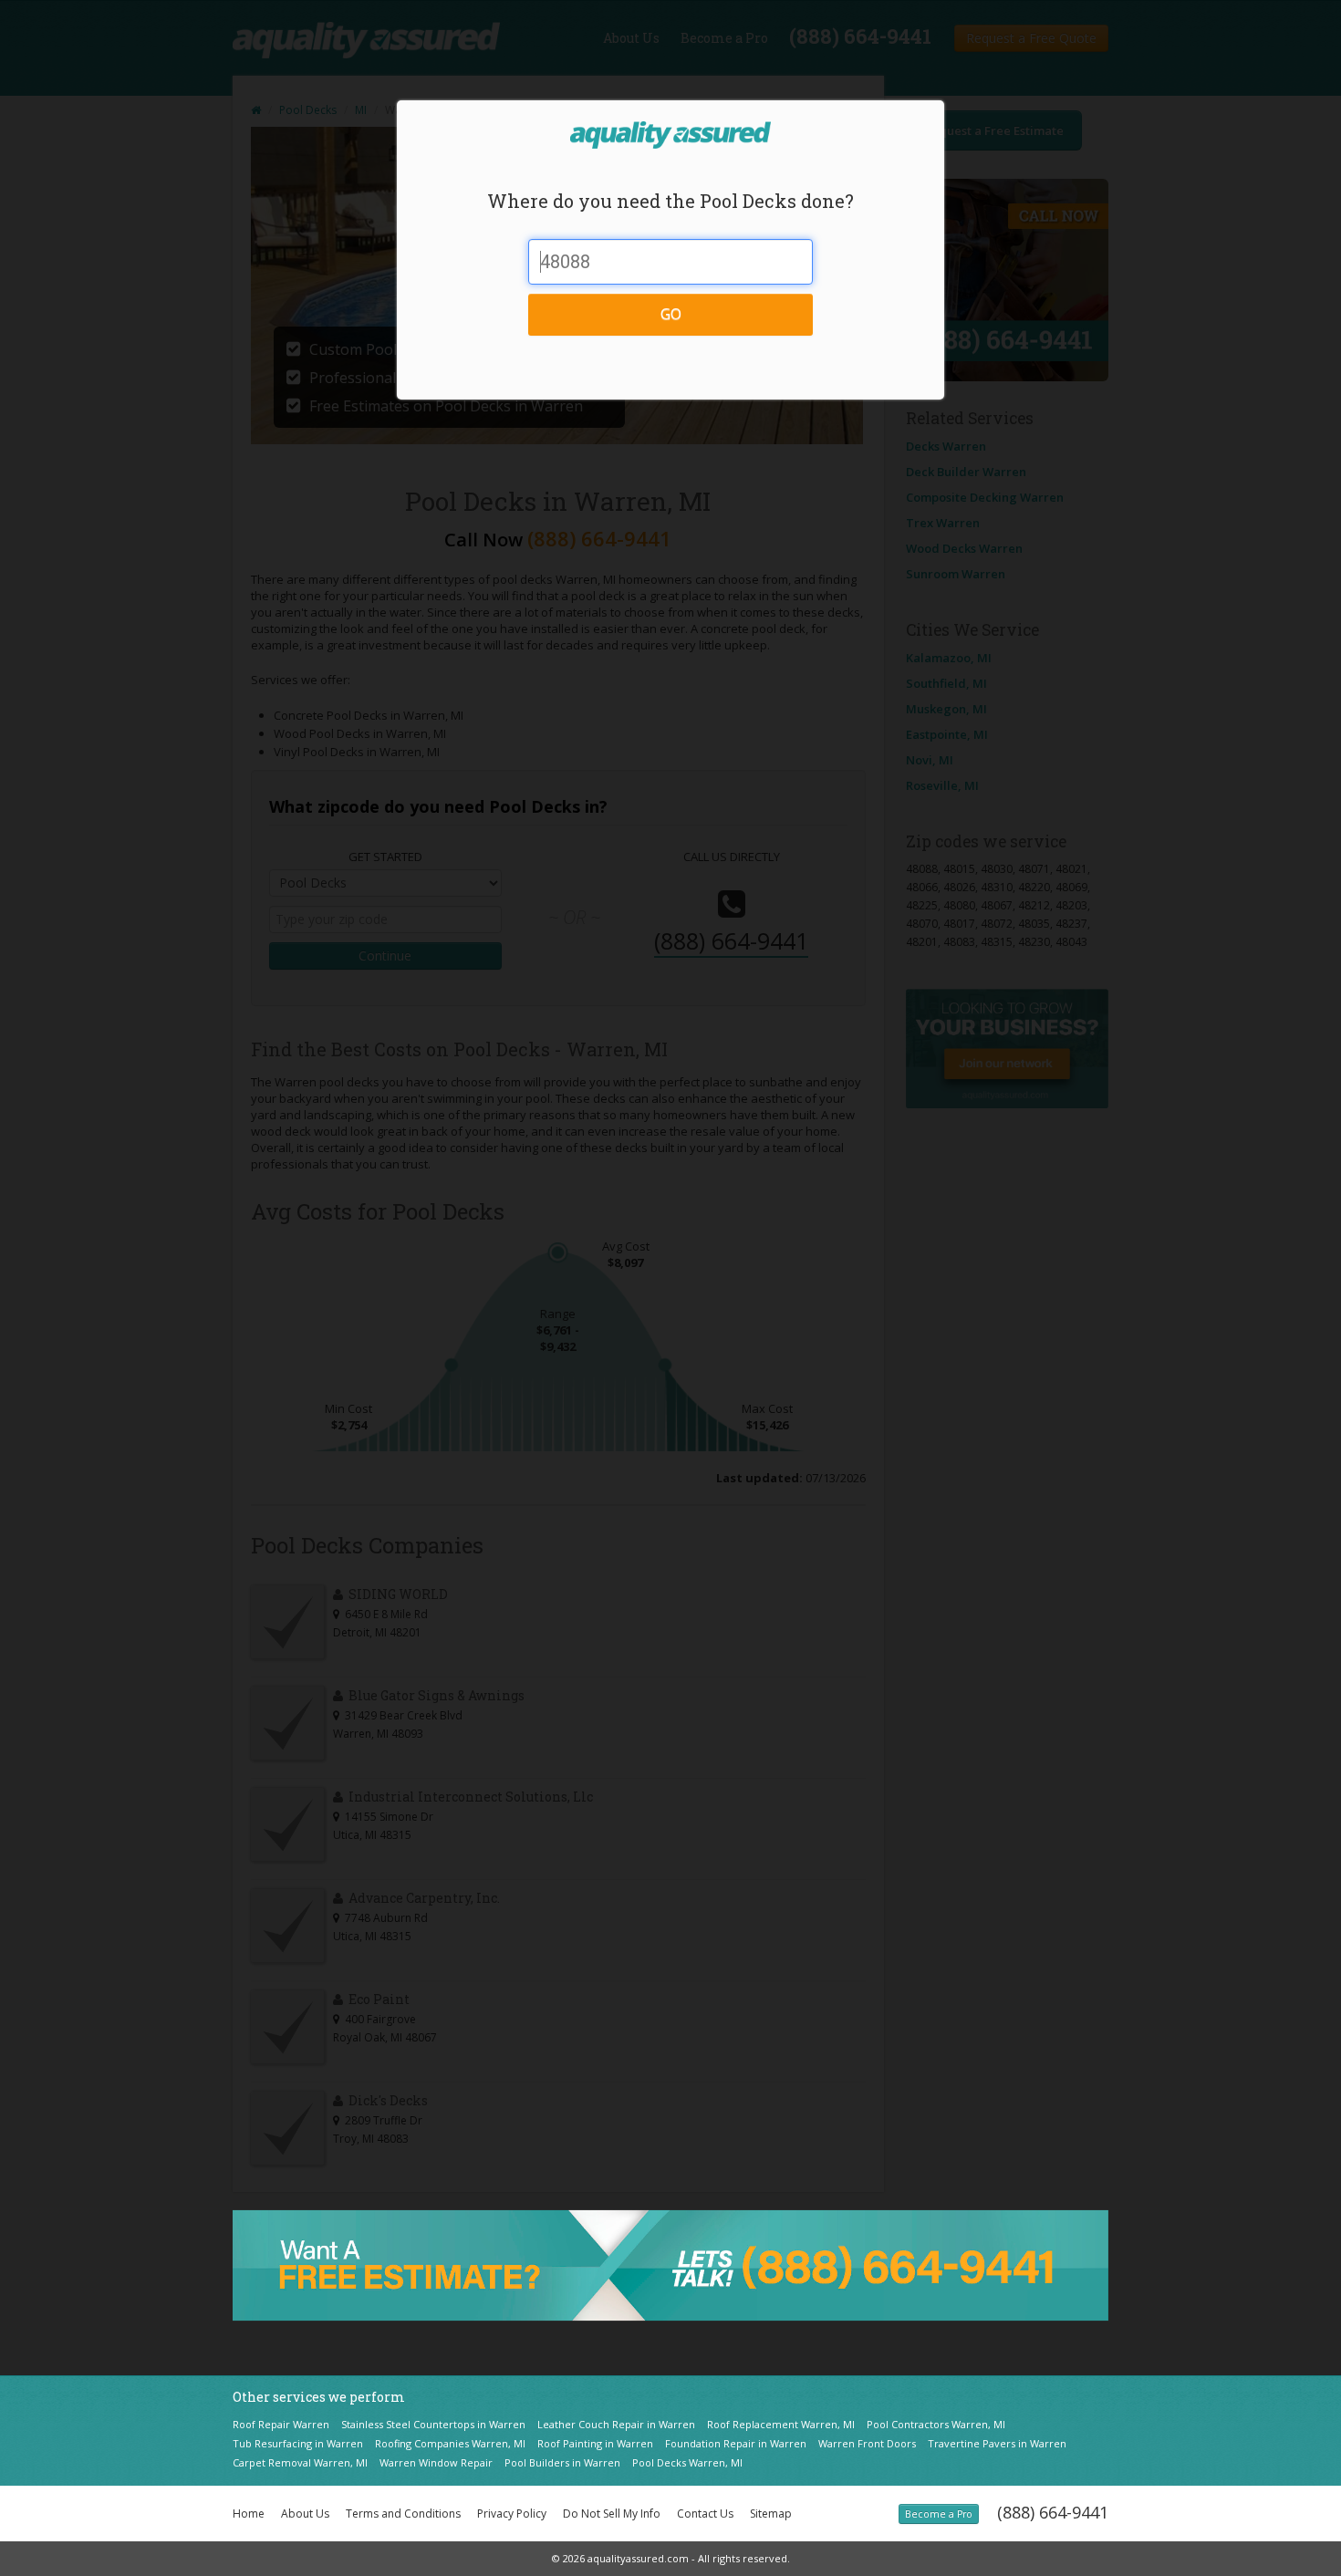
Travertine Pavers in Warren (997, 2443)
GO (671, 314)
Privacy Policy (512, 2514)
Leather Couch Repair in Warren (616, 2424)
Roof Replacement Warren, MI (781, 2424)
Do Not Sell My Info (612, 2514)
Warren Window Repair (436, 2462)
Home (249, 2514)
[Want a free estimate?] (670, 2264)
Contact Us (705, 2514)
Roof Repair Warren (281, 2424)
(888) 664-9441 (1053, 2512)
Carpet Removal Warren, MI (300, 2462)
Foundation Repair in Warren (736, 2443)
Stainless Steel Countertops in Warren (433, 2424)
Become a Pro (939, 2514)
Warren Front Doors (867, 2443)
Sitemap (771, 2514)
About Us (305, 2514)
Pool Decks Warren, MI (687, 2462)
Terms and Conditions (403, 2514)
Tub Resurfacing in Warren (298, 2443)
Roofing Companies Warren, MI (450, 2443)
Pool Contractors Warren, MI (936, 2424)
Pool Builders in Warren (562, 2462)
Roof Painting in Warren (595, 2443)
